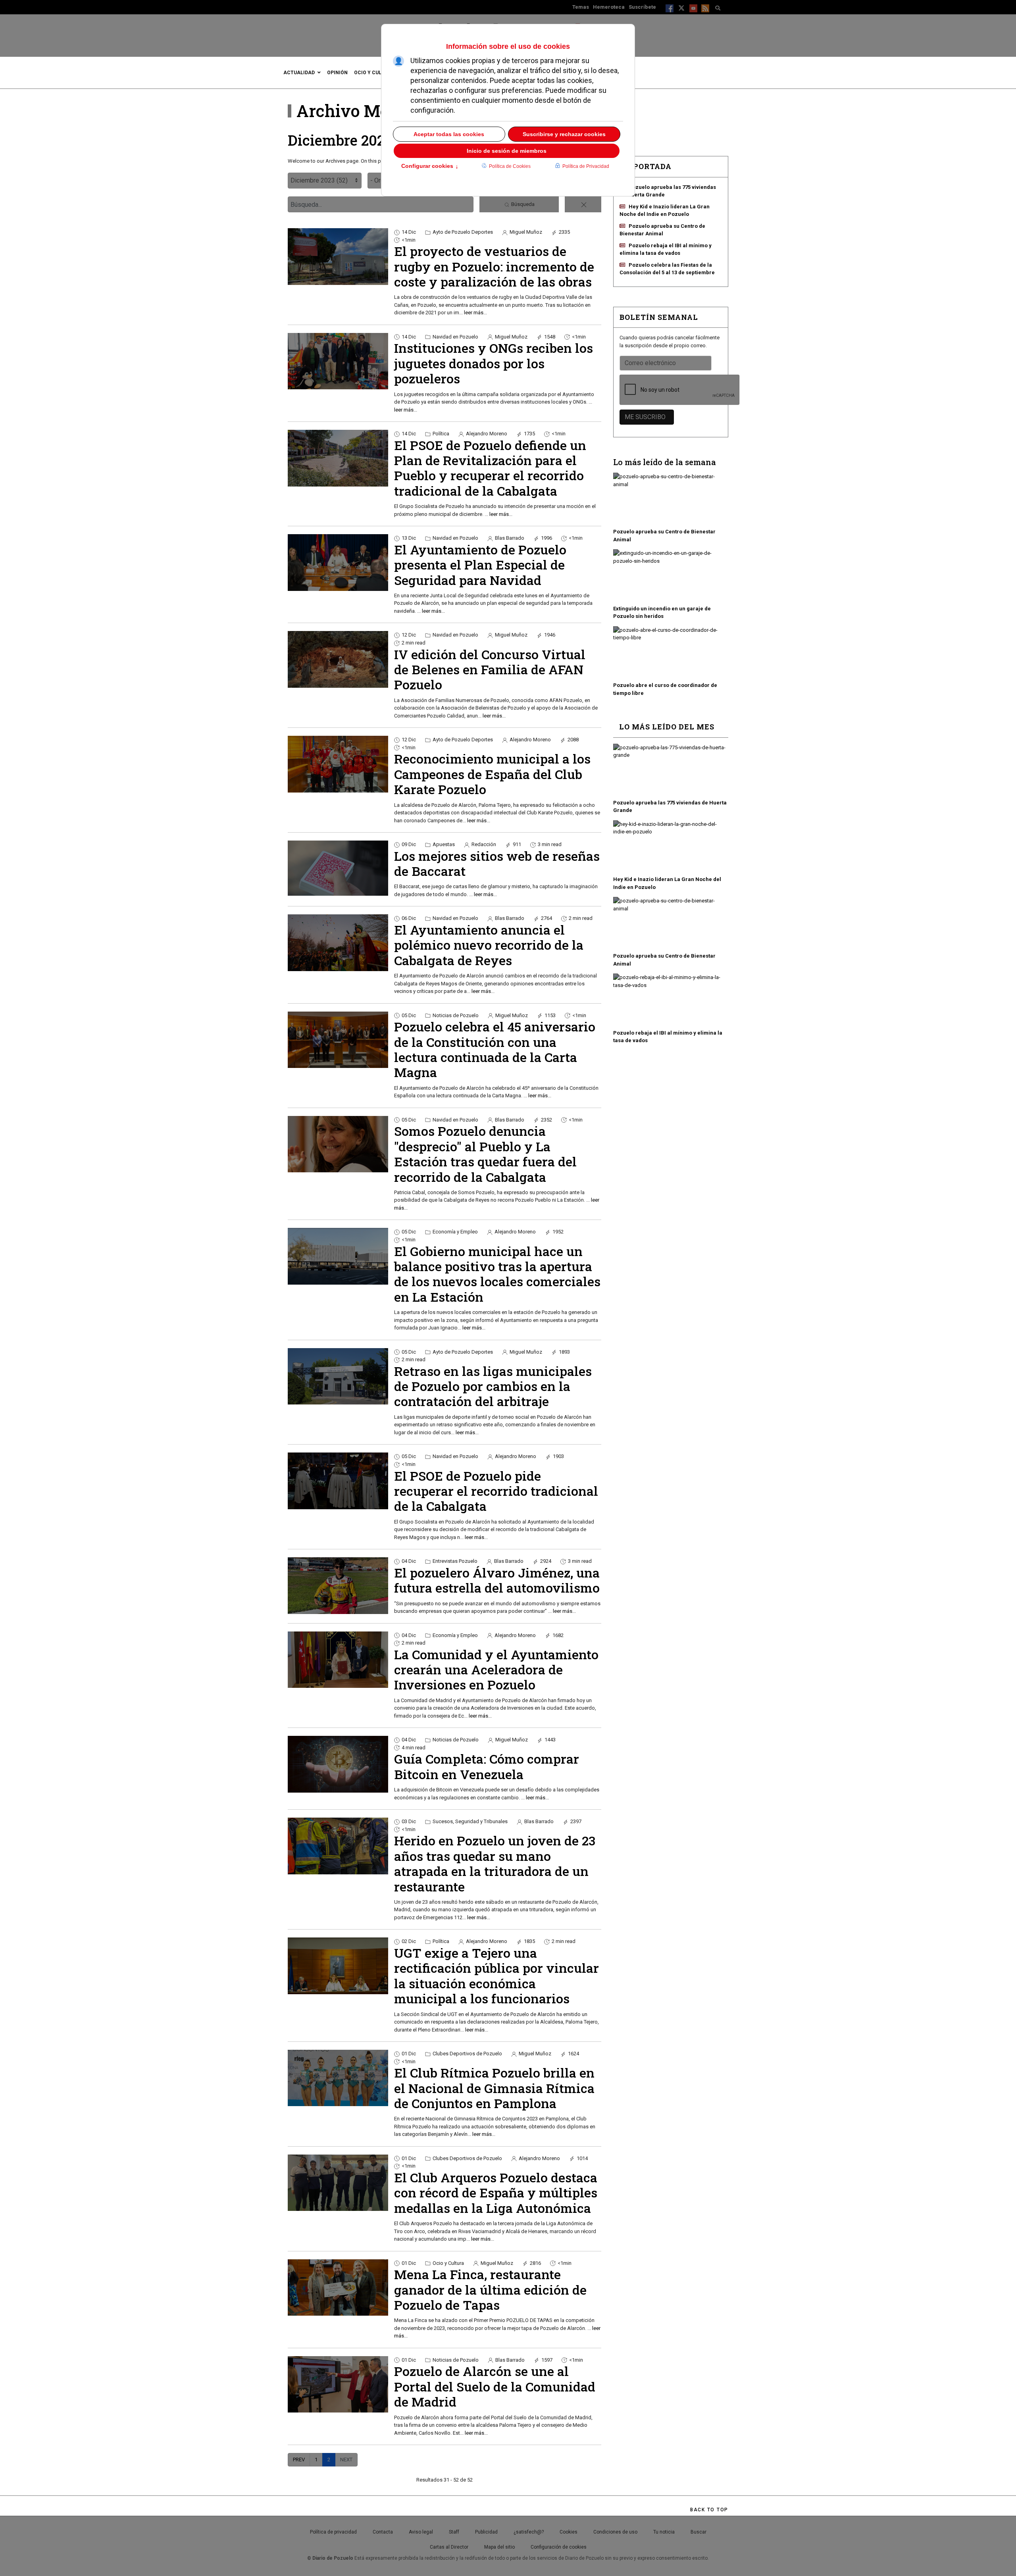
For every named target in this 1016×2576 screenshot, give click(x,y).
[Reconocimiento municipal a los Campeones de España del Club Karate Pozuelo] (338, 764)
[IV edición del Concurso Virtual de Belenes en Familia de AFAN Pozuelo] (338, 659)
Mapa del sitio (499, 2547)
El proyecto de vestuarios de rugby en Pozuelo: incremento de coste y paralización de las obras (494, 266)
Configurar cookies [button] (430, 167)
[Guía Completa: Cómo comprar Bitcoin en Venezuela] (338, 1764)
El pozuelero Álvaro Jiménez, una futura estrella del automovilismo (497, 1580)
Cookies (569, 2532)
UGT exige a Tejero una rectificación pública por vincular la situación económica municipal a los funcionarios (496, 1976)
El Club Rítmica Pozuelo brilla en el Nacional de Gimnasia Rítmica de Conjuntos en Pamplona (494, 2088)
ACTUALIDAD (299, 73)
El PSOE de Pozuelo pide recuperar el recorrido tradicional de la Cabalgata (496, 1491)
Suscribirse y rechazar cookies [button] (564, 134)
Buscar (698, 2532)
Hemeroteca (609, 7)
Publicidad (486, 2532)
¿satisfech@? (529, 2532)
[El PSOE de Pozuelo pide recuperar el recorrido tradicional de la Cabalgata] (338, 1481)
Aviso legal (421, 2532)
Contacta (383, 2532)
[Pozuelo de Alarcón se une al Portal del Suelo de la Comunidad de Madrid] (338, 2384)
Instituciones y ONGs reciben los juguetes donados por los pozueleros (494, 363)
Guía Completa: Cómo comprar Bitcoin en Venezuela (487, 1766)
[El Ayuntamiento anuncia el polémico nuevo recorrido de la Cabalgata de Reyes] (338, 943)
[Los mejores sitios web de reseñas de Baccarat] (338, 868)
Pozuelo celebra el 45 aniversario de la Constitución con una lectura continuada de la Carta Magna (495, 1049)
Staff (454, 2532)
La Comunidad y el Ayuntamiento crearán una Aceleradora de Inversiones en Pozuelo (496, 1670)
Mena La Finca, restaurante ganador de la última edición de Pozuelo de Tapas (490, 2289)
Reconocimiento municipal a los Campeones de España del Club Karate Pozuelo (492, 774)
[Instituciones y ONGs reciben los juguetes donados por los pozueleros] (338, 361)
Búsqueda (522, 204)
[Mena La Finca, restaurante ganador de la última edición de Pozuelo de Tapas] (338, 2287)
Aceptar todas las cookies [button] (449, 134)
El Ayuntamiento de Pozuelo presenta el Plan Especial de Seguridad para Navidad (480, 565)
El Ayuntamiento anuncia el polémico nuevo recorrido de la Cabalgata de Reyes (489, 945)
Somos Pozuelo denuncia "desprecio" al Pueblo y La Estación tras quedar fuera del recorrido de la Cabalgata (485, 1154)
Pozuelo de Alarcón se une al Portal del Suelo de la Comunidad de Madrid (495, 2386)
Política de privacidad (333, 2532)
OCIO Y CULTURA (374, 73)
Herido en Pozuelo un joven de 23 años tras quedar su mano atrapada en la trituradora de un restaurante (495, 1863)
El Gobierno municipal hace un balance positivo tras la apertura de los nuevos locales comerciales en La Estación (497, 1274)
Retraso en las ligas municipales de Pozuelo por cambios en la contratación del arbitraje (493, 1386)
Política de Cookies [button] (510, 166)
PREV (299, 2460)
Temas (581, 7)
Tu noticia (664, 2532)
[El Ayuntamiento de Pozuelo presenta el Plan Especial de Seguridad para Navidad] (338, 562)
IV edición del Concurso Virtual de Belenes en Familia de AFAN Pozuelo (490, 669)
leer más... (475, 313)
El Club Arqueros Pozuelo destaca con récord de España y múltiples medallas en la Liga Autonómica (496, 2193)
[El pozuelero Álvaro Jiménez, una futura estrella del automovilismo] (338, 1585)
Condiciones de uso (615, 2532)
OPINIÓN (337, 73)
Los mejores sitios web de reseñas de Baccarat (497, 863)
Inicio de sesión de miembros (507, 151)
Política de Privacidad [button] (586, 166)
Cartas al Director (449, 2547)
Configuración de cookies (559, 2547)
